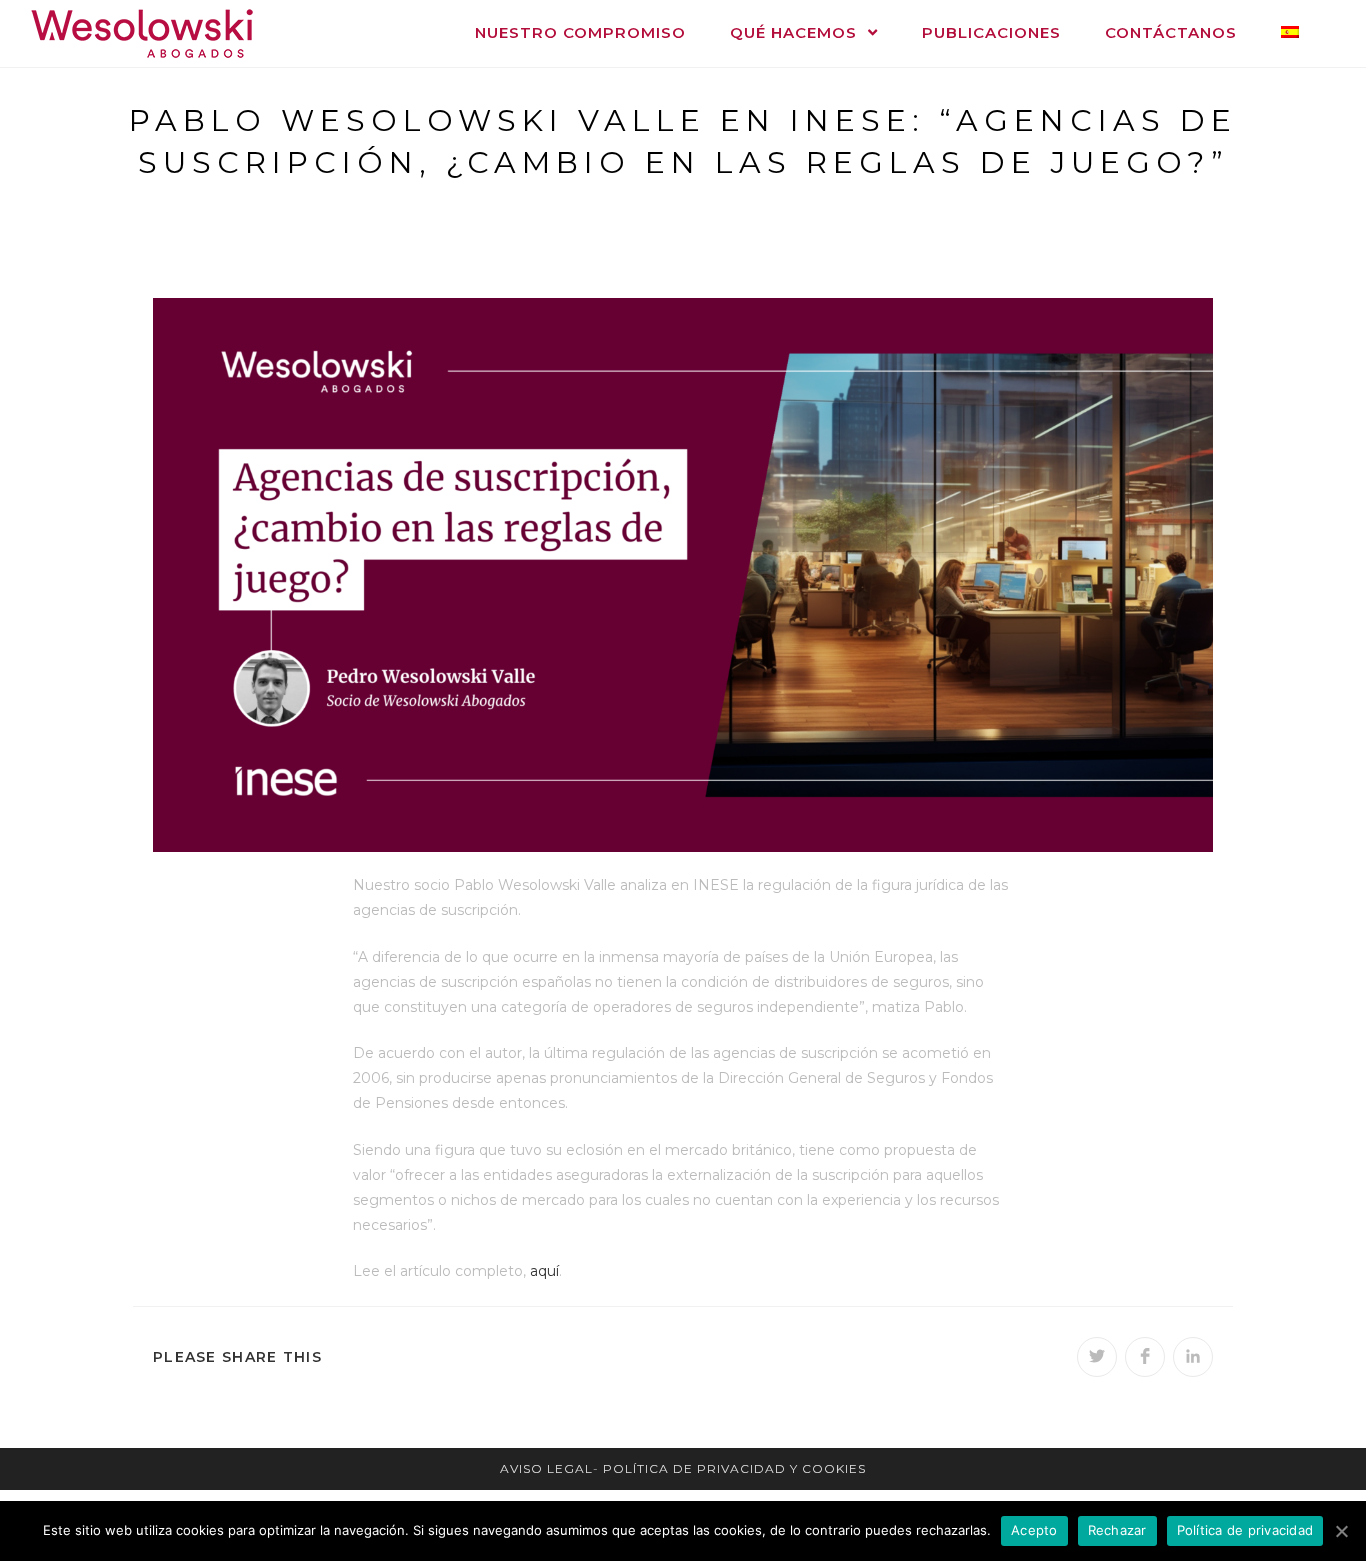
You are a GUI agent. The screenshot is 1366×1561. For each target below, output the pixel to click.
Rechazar (1117, 1530)
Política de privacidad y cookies (734, 1468)
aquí (544, 1271)
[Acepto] (1341, 1531)
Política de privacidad (1245, 1530)
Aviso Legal (546, 1468)
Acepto (1034, 1530)
